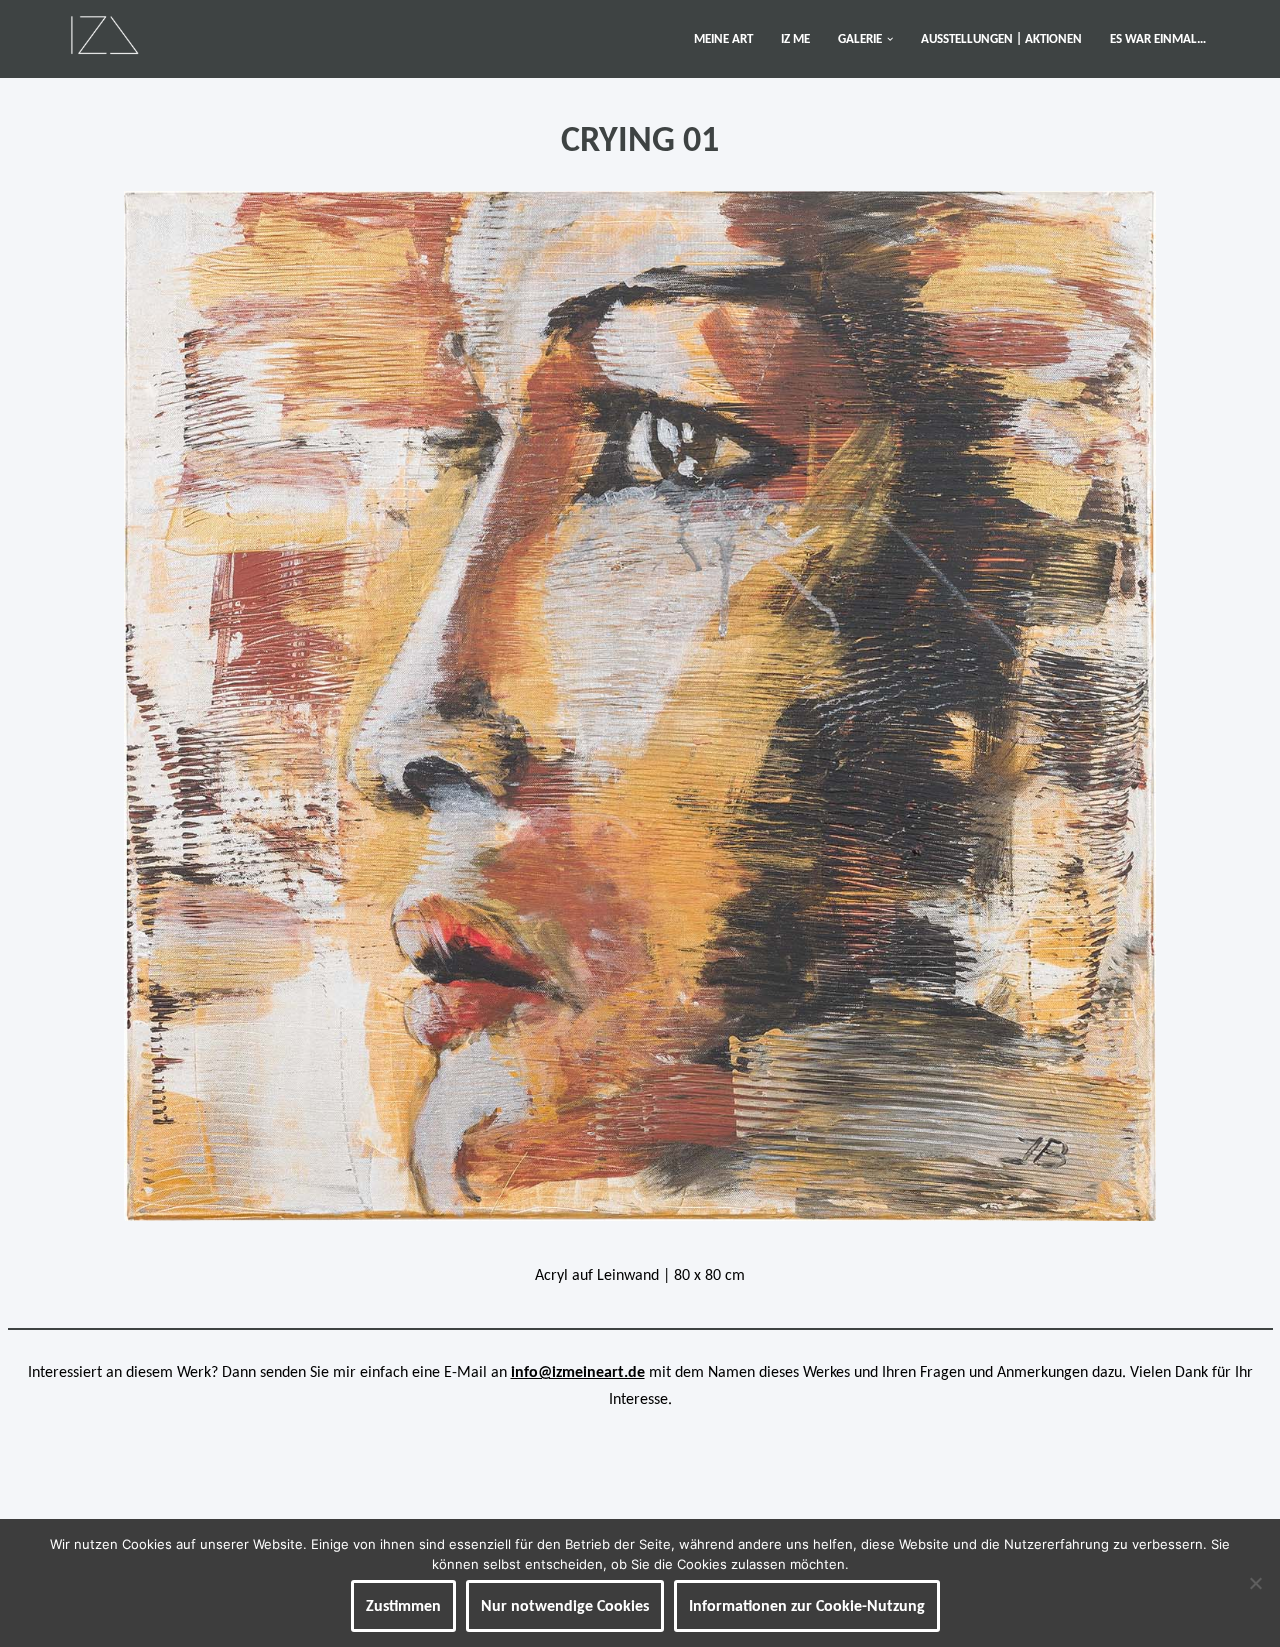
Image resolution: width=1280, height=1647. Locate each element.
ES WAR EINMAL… (1158, 38)
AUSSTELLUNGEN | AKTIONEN (1001, 38)
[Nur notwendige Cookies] (1255, 1583)
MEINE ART (723, 38)
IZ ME (795, 38)
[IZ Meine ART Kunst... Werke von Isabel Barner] (104, 34)
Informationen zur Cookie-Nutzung (807, 1605)
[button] (890, 39)
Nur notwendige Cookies (565, 1605)
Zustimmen (403, 1605)
